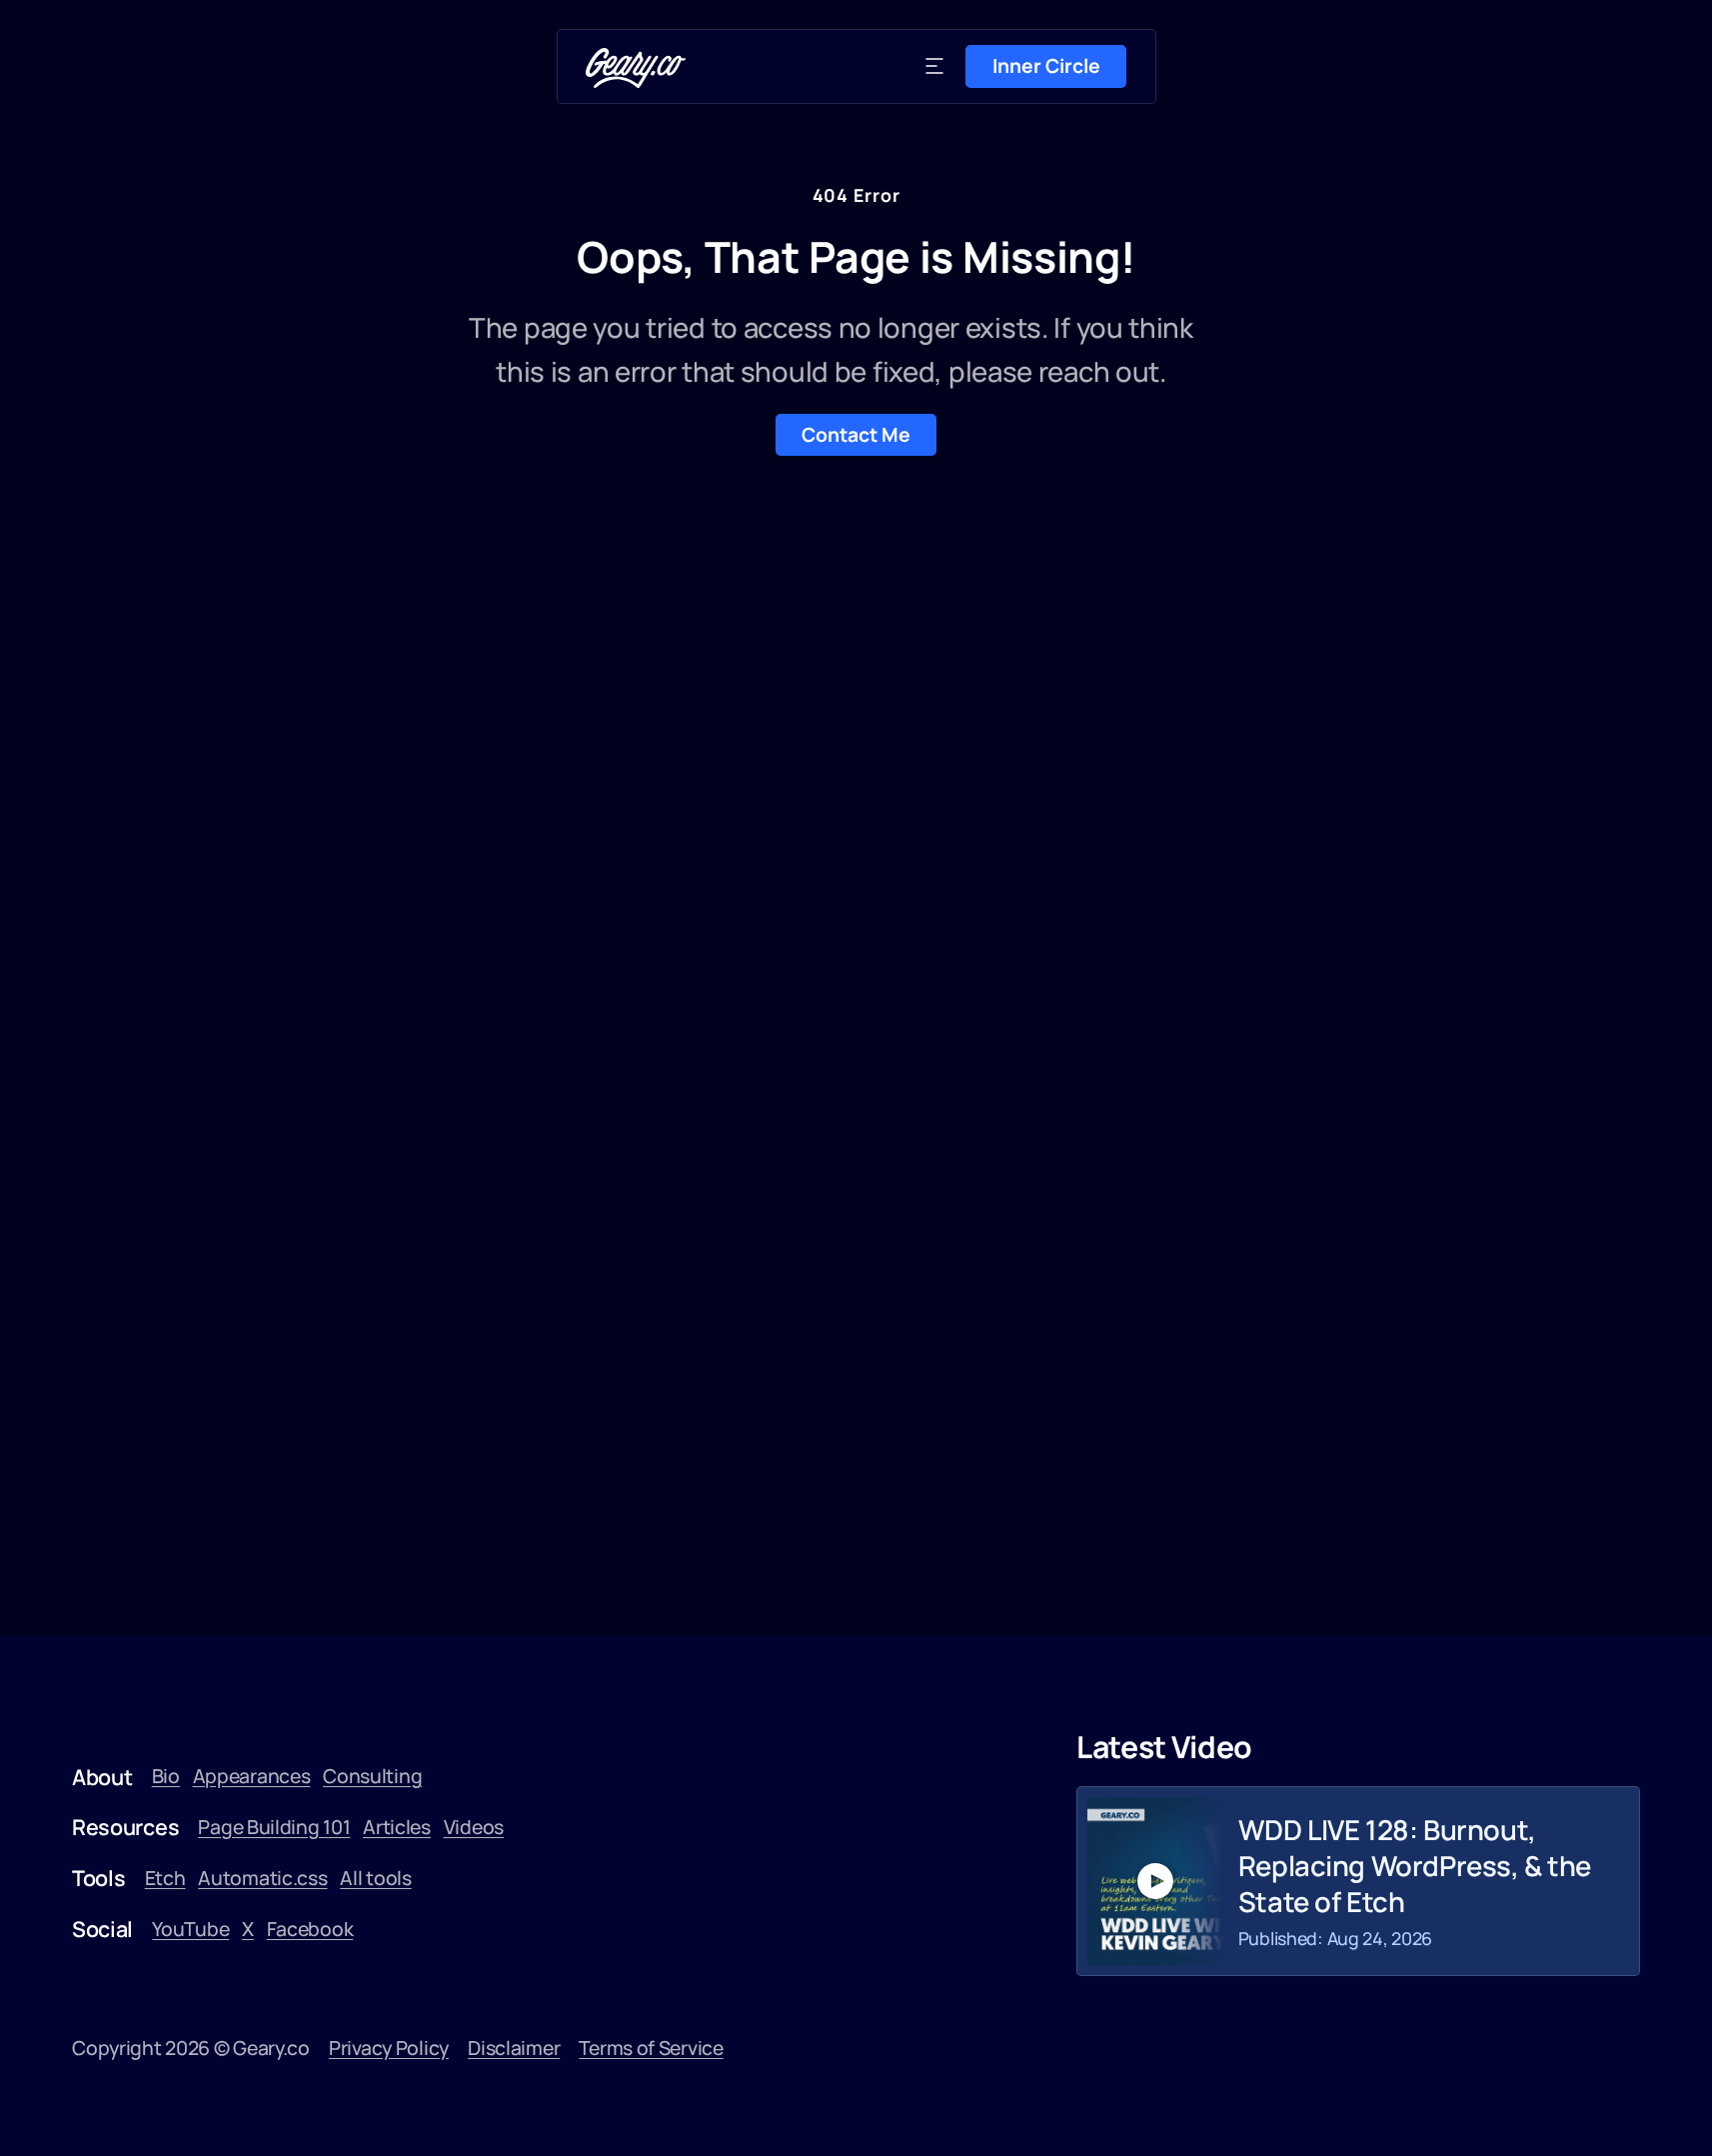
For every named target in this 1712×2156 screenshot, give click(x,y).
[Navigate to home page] (636, 68)
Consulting (372, 1776)
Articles (397, 1827)
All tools (375, 1878)
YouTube (190, 1929)
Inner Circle (1046, 65)
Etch (165, 1878)
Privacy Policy (389, 2048)
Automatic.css (262, 1878)
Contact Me (856, 434)
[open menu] (934, 66)
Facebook (310, 1929)
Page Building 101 (274, 1827)
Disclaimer (514, 2048)
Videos (474, 1827)
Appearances (252, 1776)
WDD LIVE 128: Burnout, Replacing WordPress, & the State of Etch (1415, 1866)
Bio (166, 1776)
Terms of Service (651, 2048)
